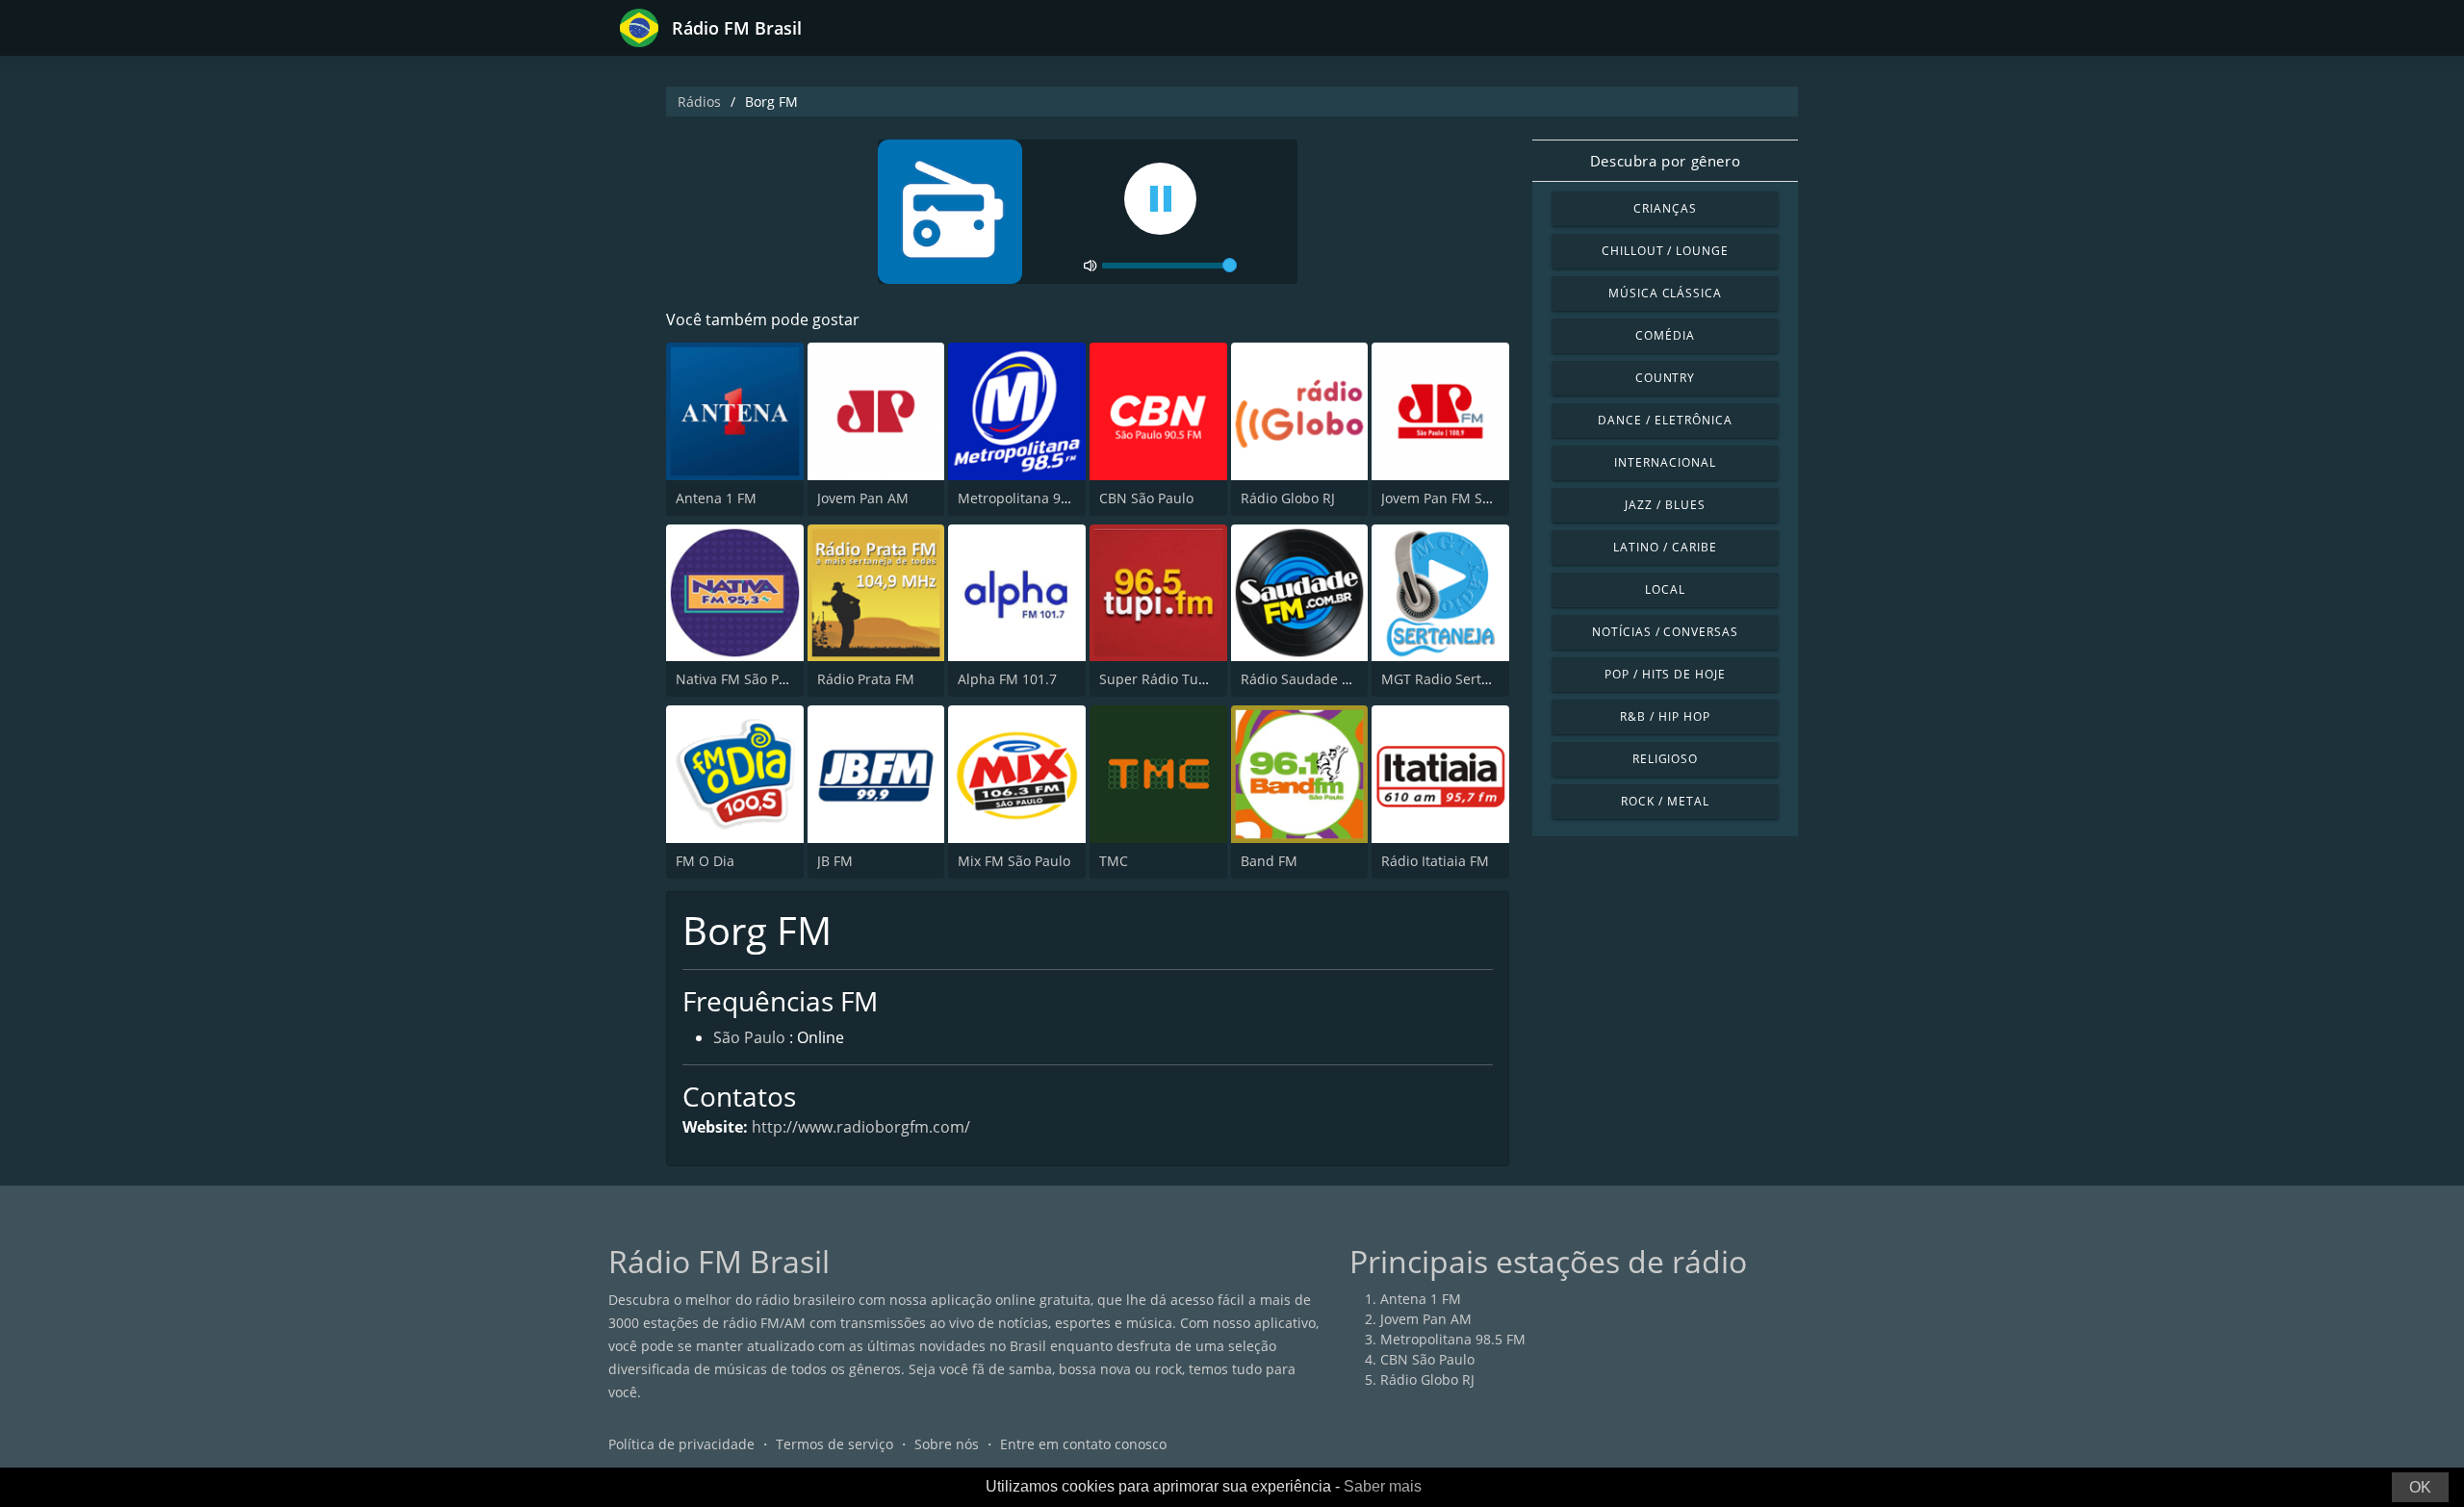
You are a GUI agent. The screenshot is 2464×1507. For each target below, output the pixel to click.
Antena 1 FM (716, 498)
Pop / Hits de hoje (1665, 674)
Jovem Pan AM (863, 498)
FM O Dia (705, 861)
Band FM (1269, 861)
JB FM (835, 861)
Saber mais (1383, 1486)
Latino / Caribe (1665, 547)
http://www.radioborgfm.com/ (861, 1127)
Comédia (1665, 335)
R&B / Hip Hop (1665, 716)
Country (1666, 378)
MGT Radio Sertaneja (1449, 679)
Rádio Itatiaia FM (1435, 861)
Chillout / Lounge (1665, 251)
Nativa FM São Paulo (741, 679)
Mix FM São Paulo (1014, 861)
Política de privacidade (681, 1444)
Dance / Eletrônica (1665, 420)
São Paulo (749, 1037)
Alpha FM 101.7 (1007, 679)
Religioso (1666, 759)
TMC (1114, 861)
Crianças (1665, 208)
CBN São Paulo (1146, 498)
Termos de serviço (834, 1444)
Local (1665, 589)
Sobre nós (947, 1444)
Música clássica (1665, 293)
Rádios (699, 102)
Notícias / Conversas (1665, 632)
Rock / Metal (1665, 801)
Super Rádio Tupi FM (1167, 679)
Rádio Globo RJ (1288, 498)
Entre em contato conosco (1083, 1444)
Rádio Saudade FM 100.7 (1320, 679)
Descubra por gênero (1665, 161)
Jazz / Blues (1665, 505)
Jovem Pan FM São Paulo (1459, 498)
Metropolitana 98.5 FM (1030, 498)
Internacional (1665, 462)
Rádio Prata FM (866, 679)
